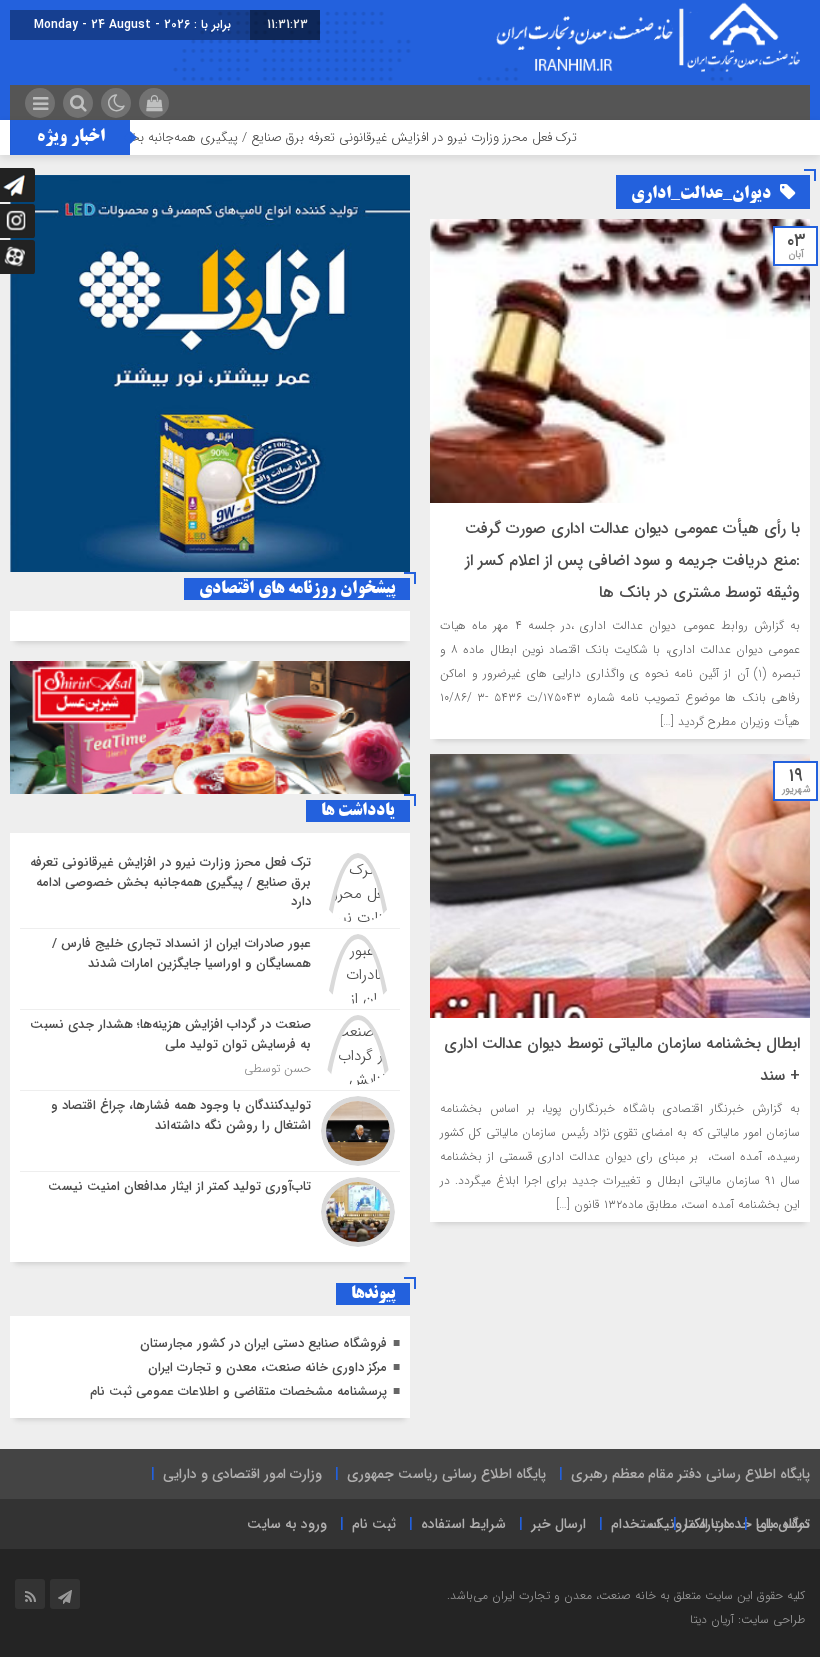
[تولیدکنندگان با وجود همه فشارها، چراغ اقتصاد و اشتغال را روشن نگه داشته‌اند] (210, 1131)
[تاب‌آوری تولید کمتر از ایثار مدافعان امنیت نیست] (210, 1209)
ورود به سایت (287, 1524)
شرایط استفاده (463, 1524)
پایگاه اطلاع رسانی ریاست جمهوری (446, 1474)
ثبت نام (374, 1524)
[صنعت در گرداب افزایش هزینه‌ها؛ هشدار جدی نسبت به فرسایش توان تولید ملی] (210, 1050)
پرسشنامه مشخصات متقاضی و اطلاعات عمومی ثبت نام (238, 1391)
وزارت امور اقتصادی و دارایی (242, 1474)
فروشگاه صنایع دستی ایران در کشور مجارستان (263, 1343)
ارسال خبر (558, 1524)
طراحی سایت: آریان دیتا (747, 1619)
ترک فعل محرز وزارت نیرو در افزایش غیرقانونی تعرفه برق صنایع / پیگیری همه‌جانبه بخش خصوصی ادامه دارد (336, 137)
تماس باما (783, 1524)
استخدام (635, 1524)
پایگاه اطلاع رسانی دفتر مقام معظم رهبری (690, 1474)
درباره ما (708, 1524)
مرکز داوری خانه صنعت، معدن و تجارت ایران (267, 1367)
